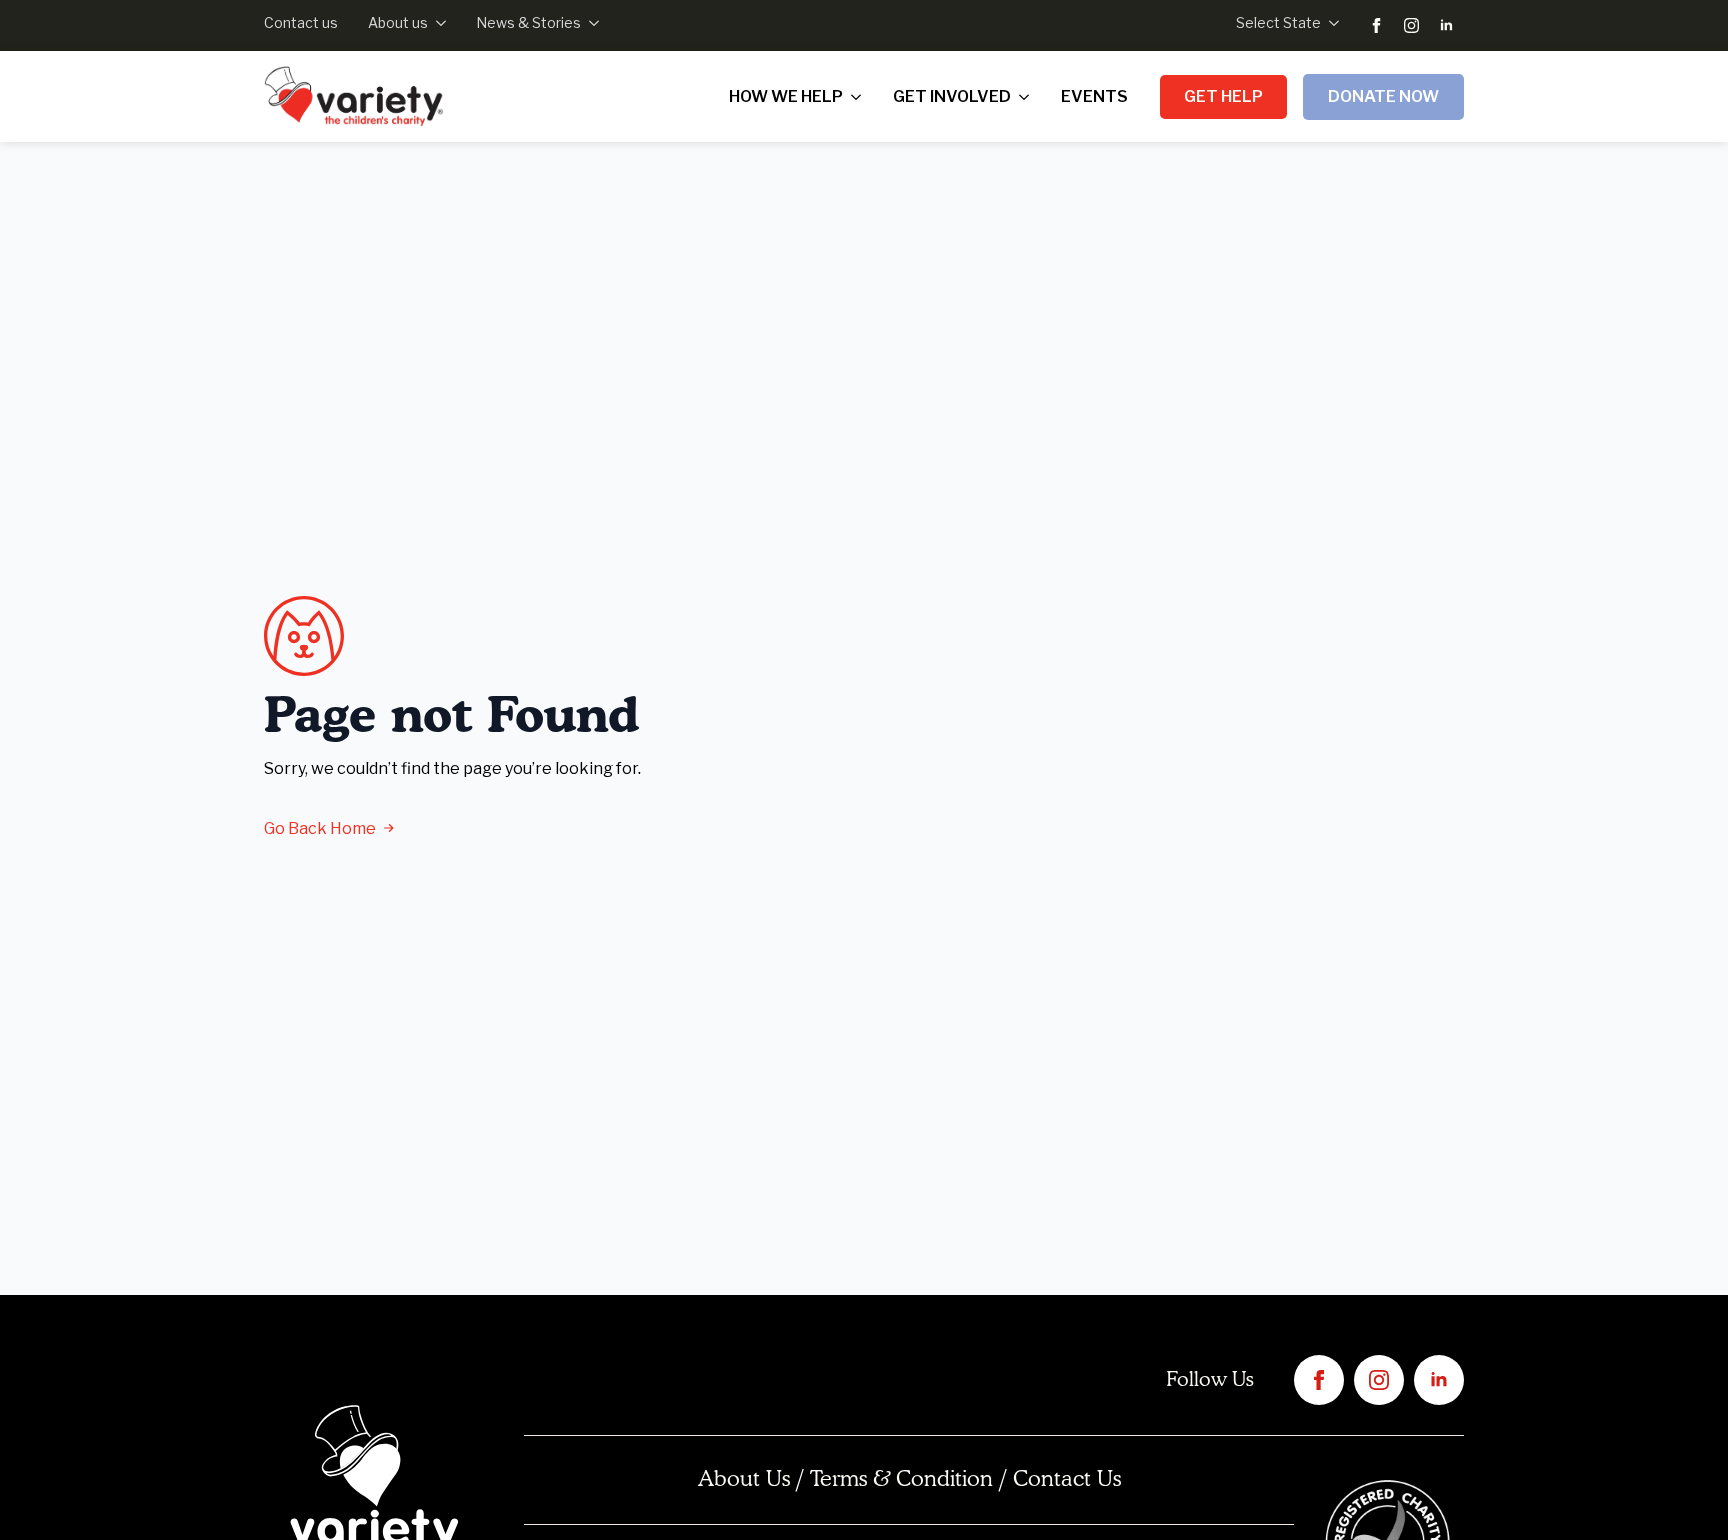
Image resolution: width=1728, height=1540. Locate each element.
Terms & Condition (901, 1480)
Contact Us (1067, 1480)
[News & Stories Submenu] (590, 23)
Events (1094, 96)
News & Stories (528, 22)
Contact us (301, 22)
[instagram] (1411, 25)
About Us (744, 1480)
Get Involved (952, 96)
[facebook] (1376, 25)
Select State (1278, 22)
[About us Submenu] (437, 23)
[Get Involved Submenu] (1028, 97)
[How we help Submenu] (860, 97)
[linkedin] (1446, 25)
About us (398, 22)
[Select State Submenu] (1330, 23)
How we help (786, 96)
